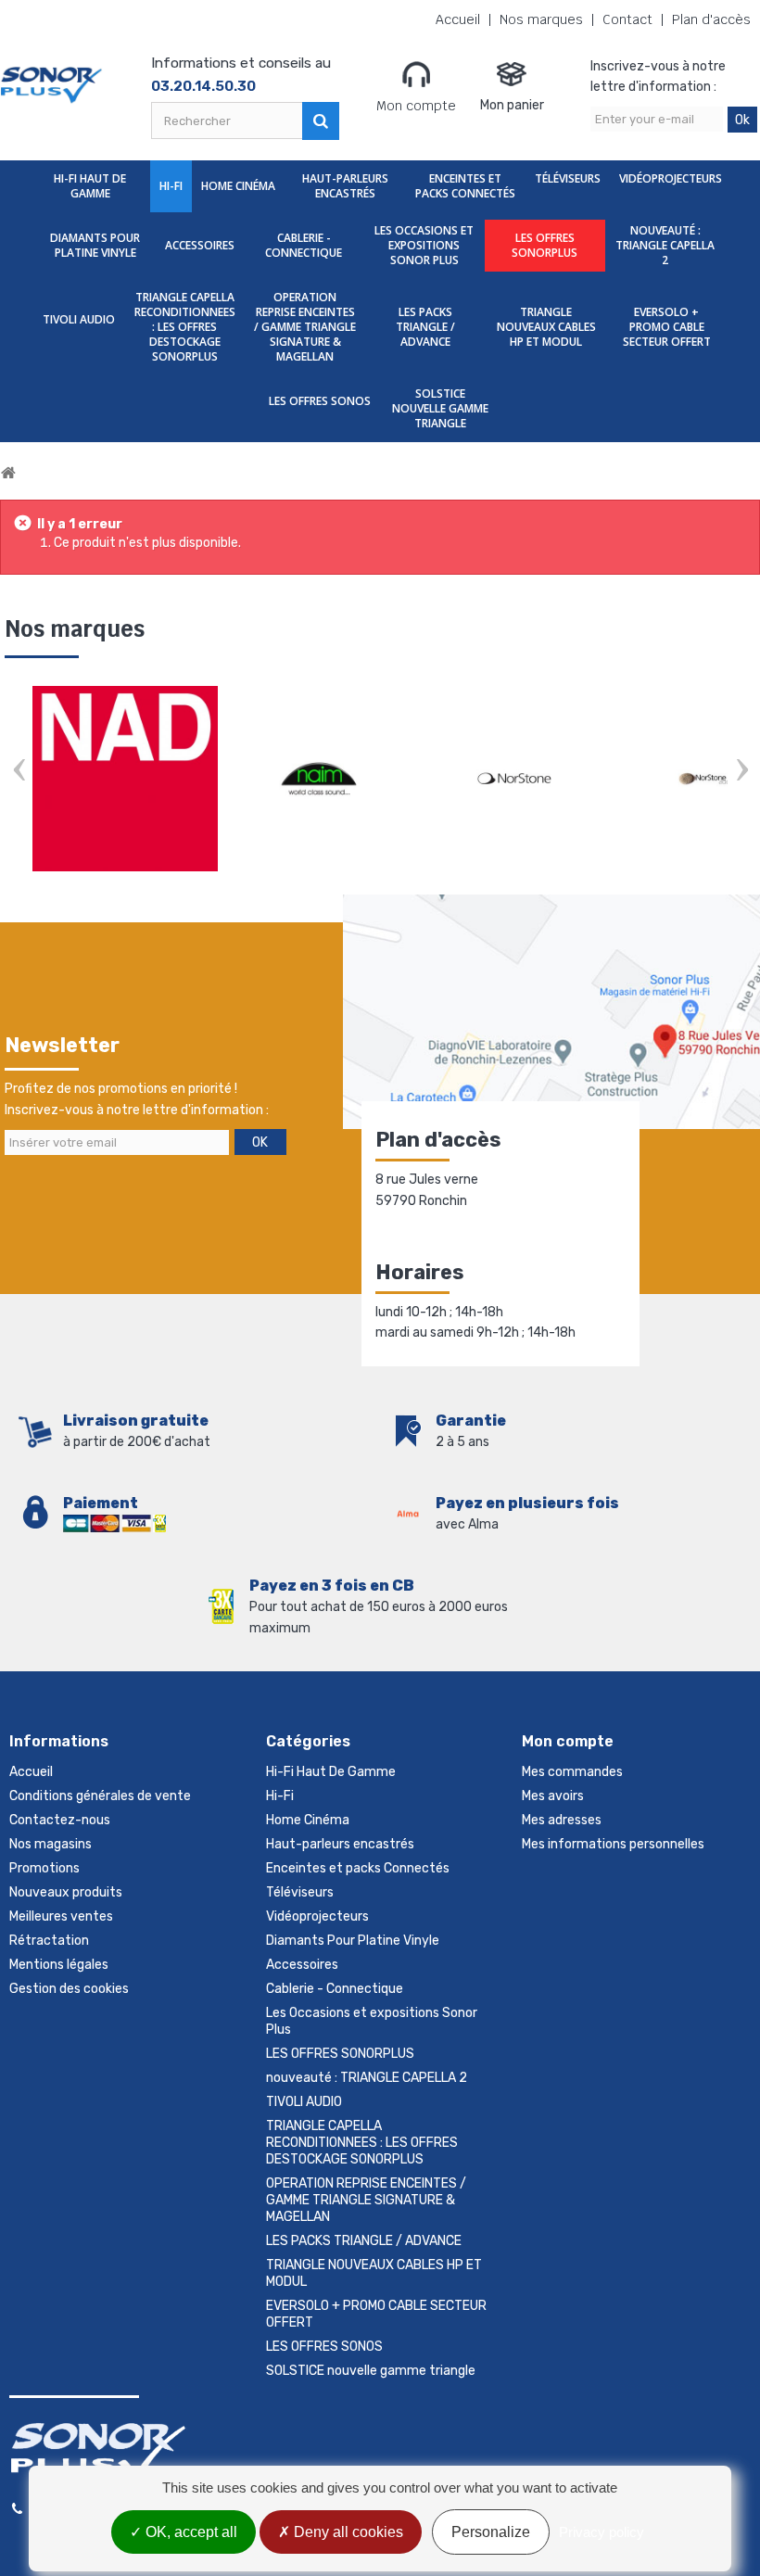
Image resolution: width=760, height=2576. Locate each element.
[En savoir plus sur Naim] (320, 779)
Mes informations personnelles (613, 1844)
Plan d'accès (711, 20)
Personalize (491, 2532)
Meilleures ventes (61, 1916)
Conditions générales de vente (100, 1796)
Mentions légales (59, 1965)
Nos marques (541, 20)
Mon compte (416, 106)
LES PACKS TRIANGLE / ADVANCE (425, 327)
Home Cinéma (238, 186)
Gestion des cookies (69, 1989)
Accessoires (200, 245)
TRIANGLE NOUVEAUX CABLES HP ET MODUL (546, 327)
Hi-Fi (171, 186)
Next (741, 772)
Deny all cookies (347, 2532)
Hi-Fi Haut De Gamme (90, 186)
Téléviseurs (568, 178)
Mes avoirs (553, 1796)
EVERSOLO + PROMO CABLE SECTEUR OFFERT (667, 327)
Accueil (458, 20)
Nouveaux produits (66, 1892)
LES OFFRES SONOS (320, 401)
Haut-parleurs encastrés (345, 186)
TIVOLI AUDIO (79, 319)
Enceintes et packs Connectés (465, 186)
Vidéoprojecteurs (671, 178)
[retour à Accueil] (8, 473)
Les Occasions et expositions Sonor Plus (424, 245)
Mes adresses (562, 1820)
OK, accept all (190, 2532)
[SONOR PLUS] (52, 85)
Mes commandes (572, 1772)
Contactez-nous (60, 1820)
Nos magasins (51, 1844)
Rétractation (49, 1941)
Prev (19, 772)
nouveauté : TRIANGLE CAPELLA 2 (665, 245)
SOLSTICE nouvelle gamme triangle (440, 408)
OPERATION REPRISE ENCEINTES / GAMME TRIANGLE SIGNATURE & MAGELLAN (305, 327)
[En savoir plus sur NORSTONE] (514, 779)
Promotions (44, 1868)
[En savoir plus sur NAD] (125, 779)
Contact (627, 20)
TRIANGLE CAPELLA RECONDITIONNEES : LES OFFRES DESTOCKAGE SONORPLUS (185, 327)
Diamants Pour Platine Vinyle (95, 245)
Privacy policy (602, 2532)
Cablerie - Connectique (304, 245)
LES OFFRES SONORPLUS (545, 245)
